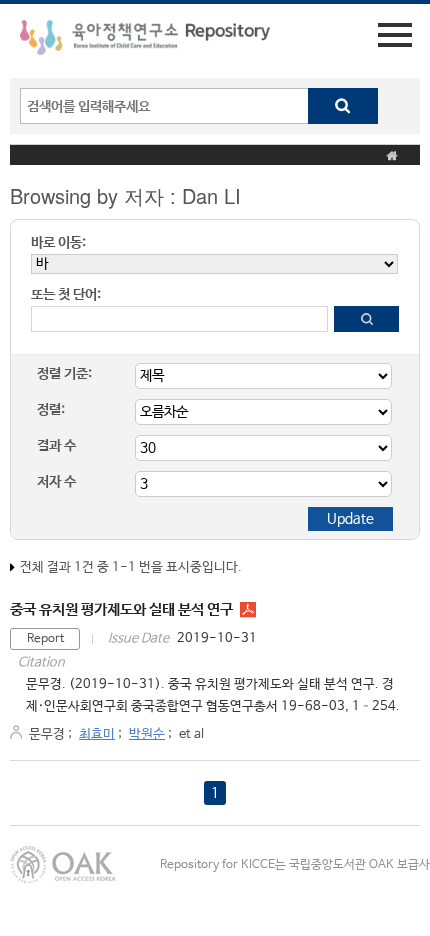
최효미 (97, 734)
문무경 (47, 734)
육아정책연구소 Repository (145, 41)
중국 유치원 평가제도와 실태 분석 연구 (121, 609)
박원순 (147, 734)
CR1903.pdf (248, 610)
